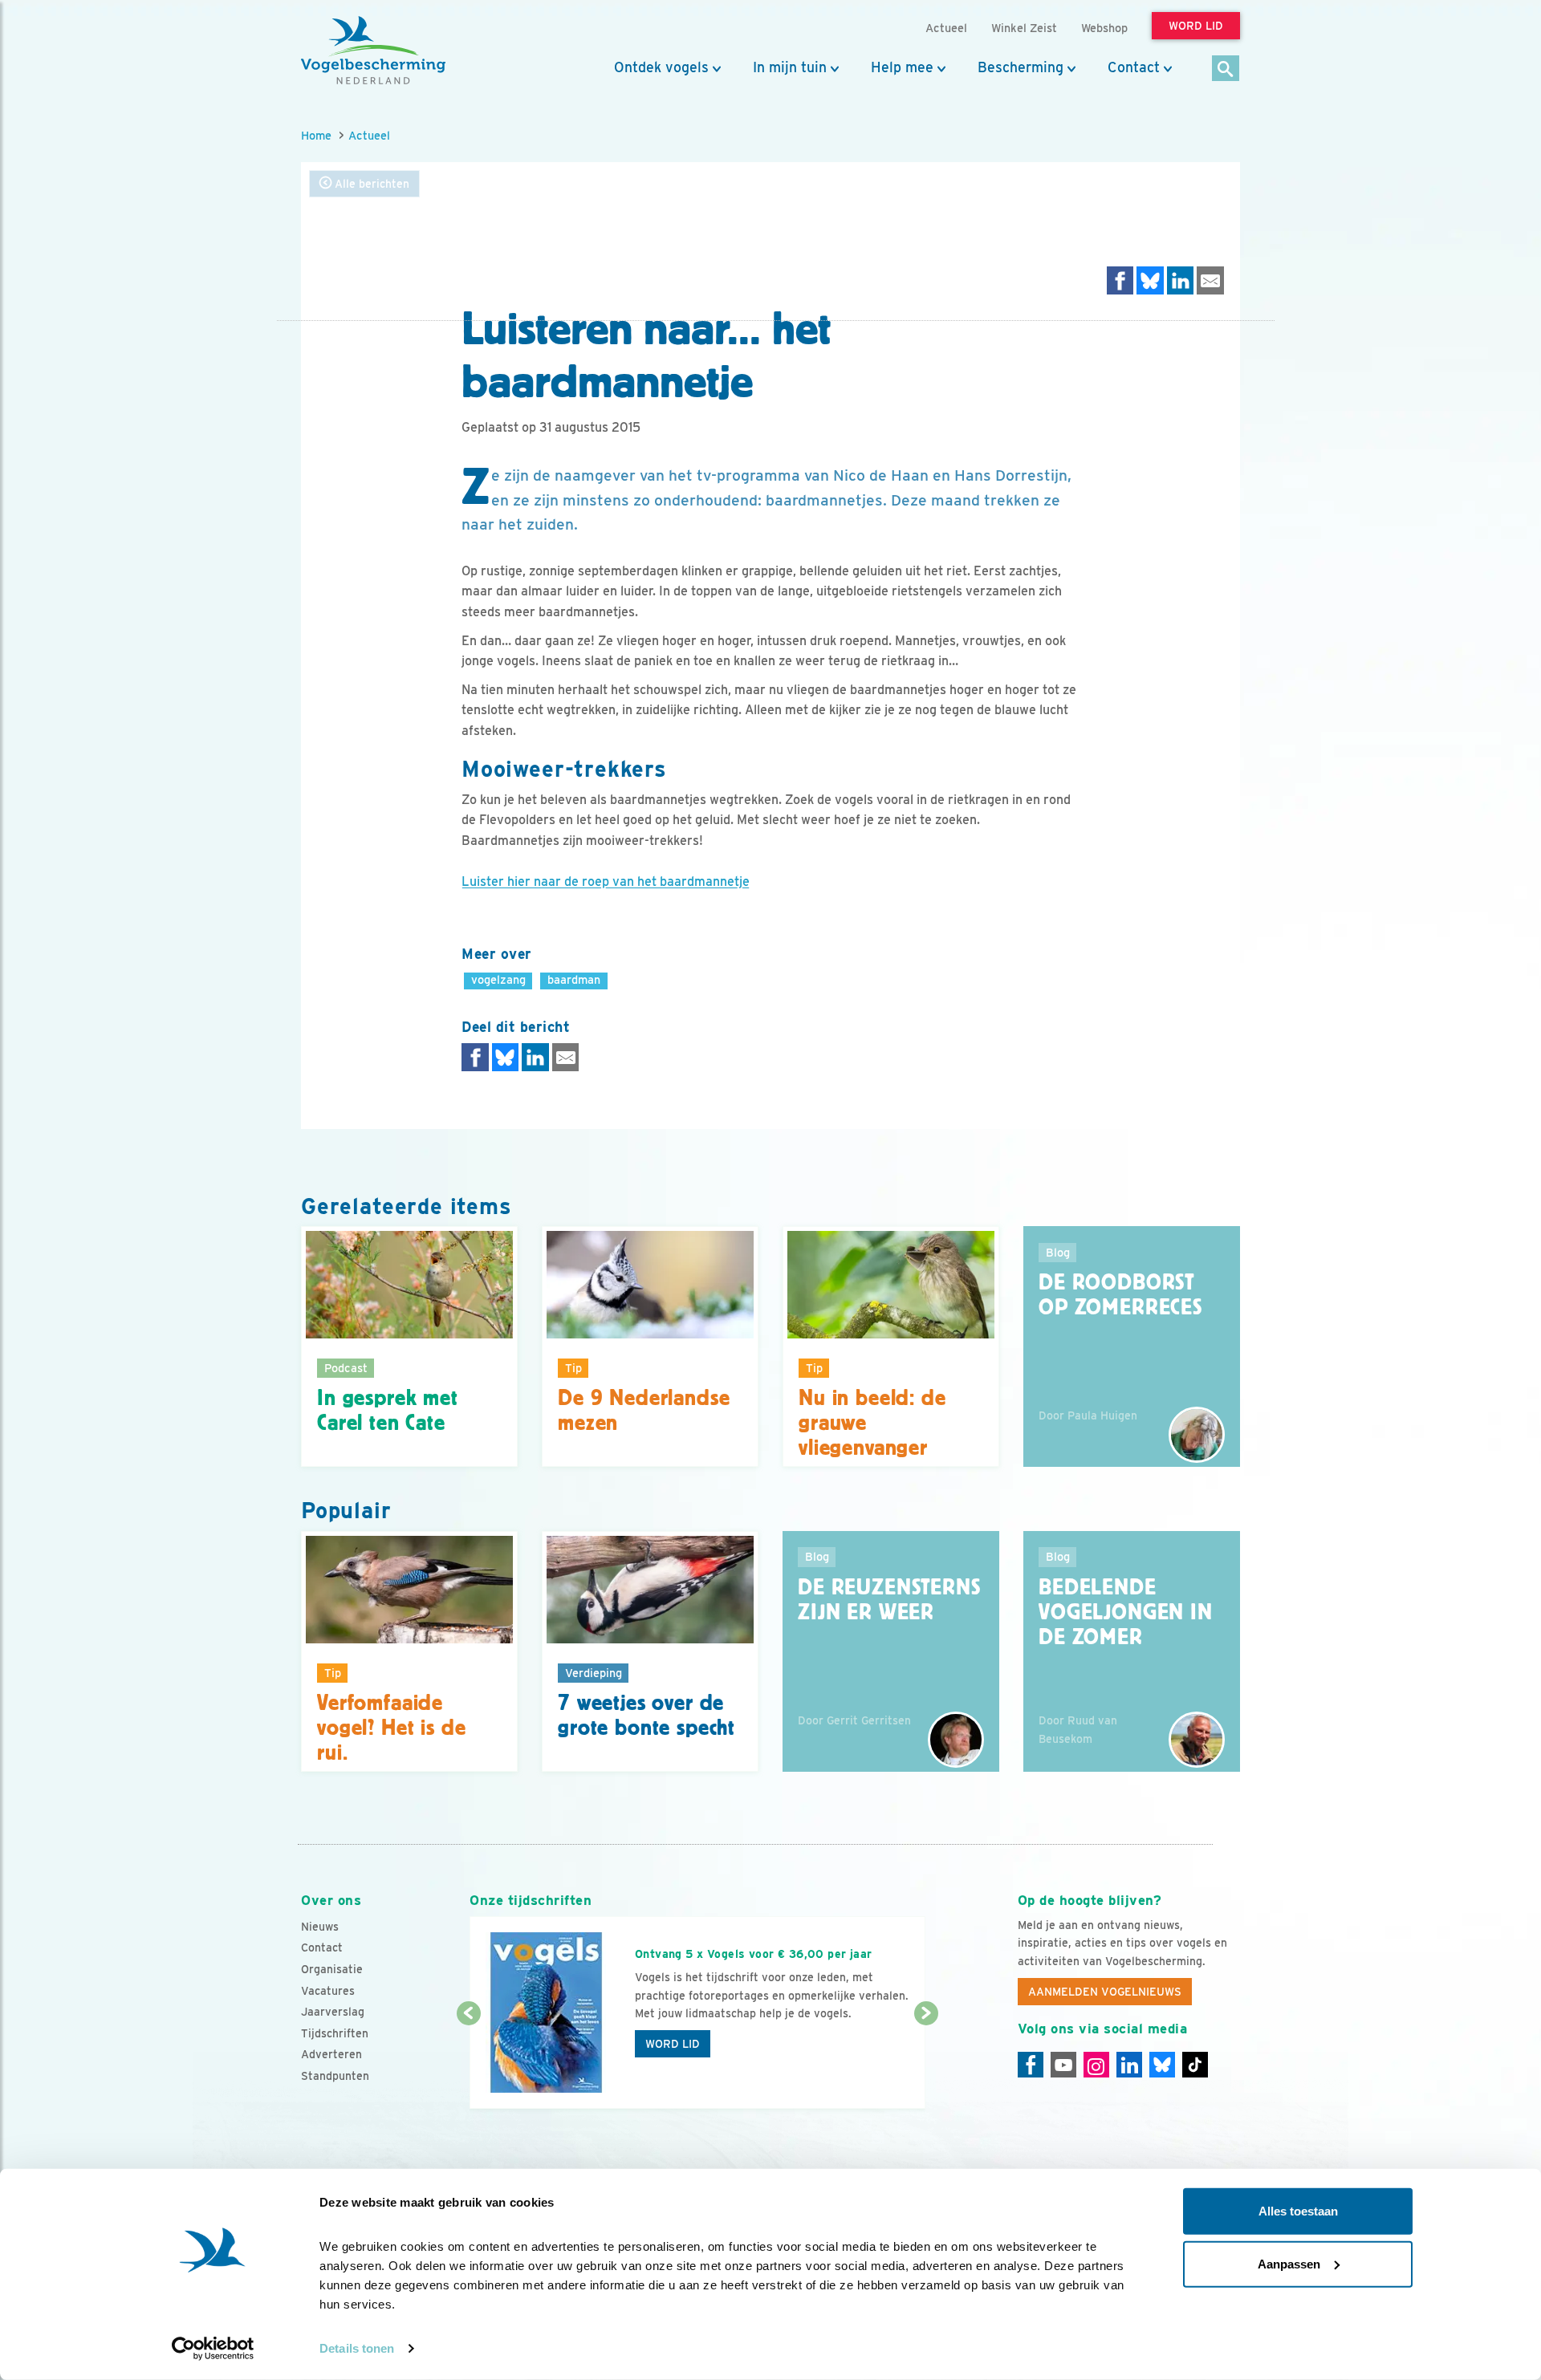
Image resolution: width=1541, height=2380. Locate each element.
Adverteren (331, 2054)
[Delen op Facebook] (1120, 280)
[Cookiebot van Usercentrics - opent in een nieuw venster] (213, 2349)
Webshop (1104, 28)
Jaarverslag (333, 2012)
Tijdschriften (335, 2033)
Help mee (902, 67)
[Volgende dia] (926, 2062)
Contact (1134, 67)
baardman (574, 979)
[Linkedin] (1129, 2065)
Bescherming (1021, 67)
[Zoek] (1226, 69)
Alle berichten (370, 184)
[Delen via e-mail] (1210, 280)
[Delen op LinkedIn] (1181, 280)
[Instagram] (1096, 2065)
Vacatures (328, 1991)
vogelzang (498, 979)
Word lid (673, 2044)
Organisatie (332, 1969)
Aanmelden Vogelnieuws (1105, 1992)
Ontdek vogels (661, 67)
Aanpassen (1289, 2263)
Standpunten (335, 2076)
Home (316, 135)
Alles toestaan (1298, 2211)
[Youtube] (1063, 2065)
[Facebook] (1031, 2065)
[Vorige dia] (468, 2062)
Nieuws (320, 1927)
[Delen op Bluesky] (1150, 280)
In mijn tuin (790, 67)
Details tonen (357, 2348)
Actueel (369, 135)
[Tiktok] (1195, 2065)
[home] (373, 51)
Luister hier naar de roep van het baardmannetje (606, 881)
